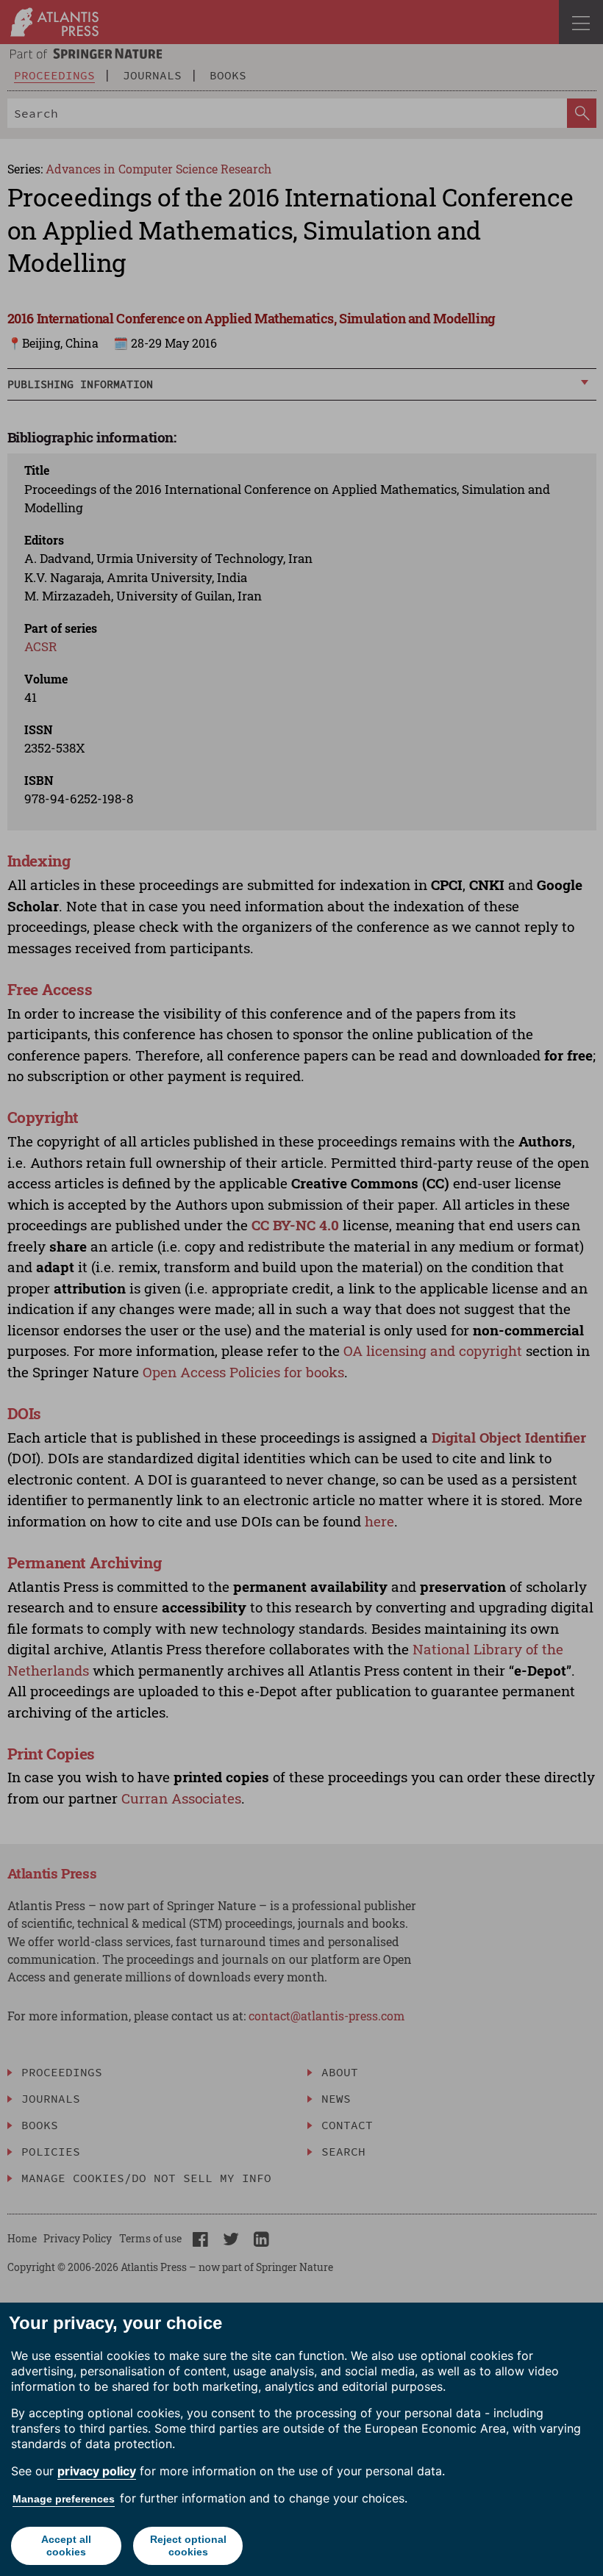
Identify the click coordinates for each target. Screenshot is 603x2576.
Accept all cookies (66, 2545)
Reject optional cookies (188, 2545)
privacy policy (97, 2471)
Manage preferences (64, 2499)
